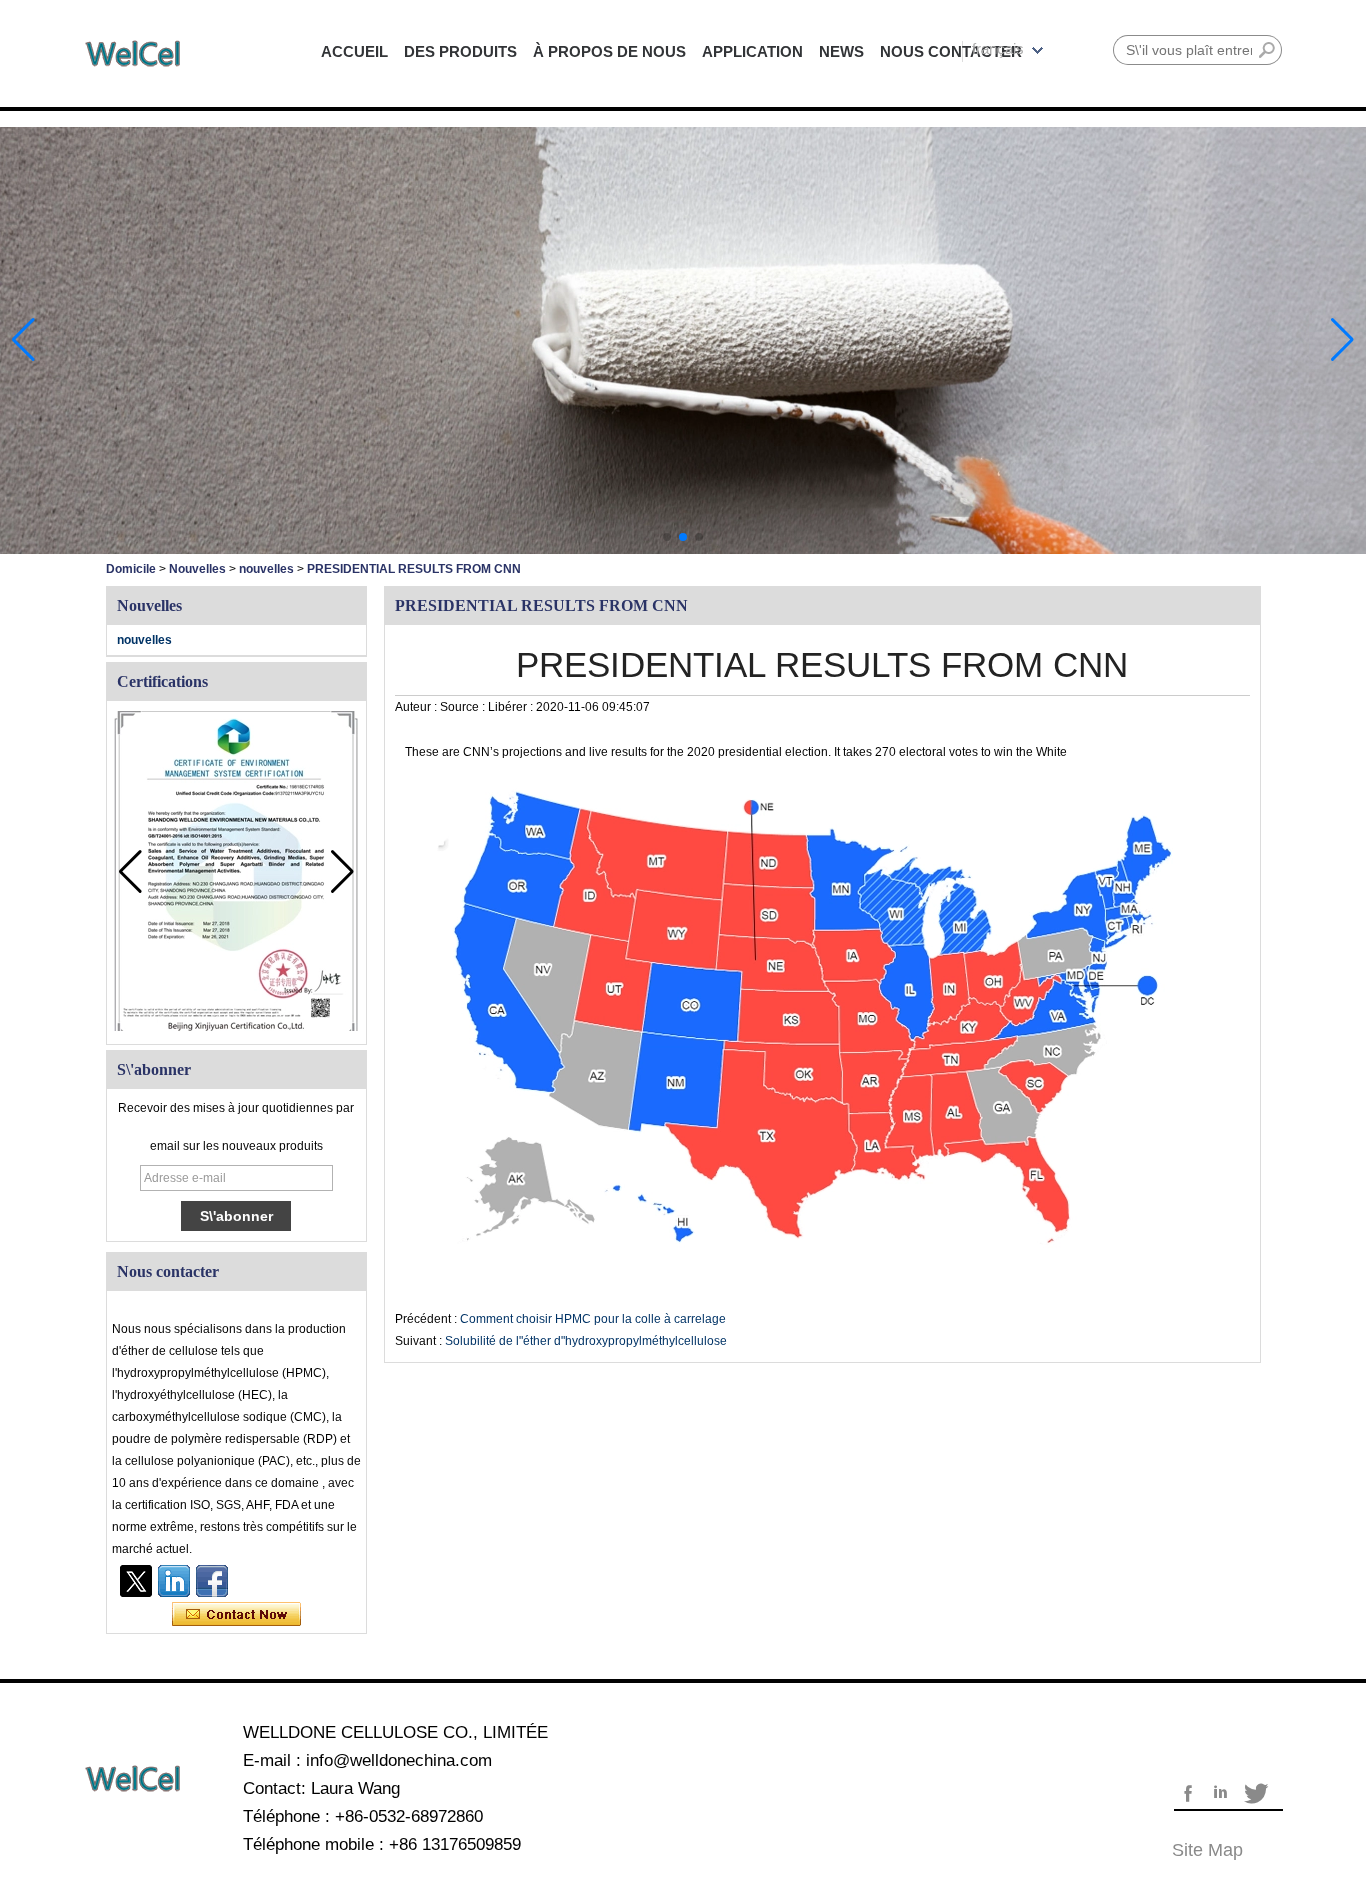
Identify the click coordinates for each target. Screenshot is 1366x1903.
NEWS (841, 51)
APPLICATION (752, 51)
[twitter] (136, 1581)
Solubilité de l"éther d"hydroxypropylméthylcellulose (586, 1341)
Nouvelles (197, 569)
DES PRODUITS (460, 51)
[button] (667, 537)
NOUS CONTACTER (951, 51)
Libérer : (512, 707)
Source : (464, 707)
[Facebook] (212, 1581)
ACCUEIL (354, 51)
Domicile (131, 569)
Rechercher (1267, 50)
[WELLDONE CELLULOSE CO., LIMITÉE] (133, 53)
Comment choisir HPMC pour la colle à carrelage (593, 1319)
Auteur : (417, 707)
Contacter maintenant (236, 1615)
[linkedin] (174, 1581)
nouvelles (266, 569)
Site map (1207, 1850)
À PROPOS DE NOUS (609, 51)
